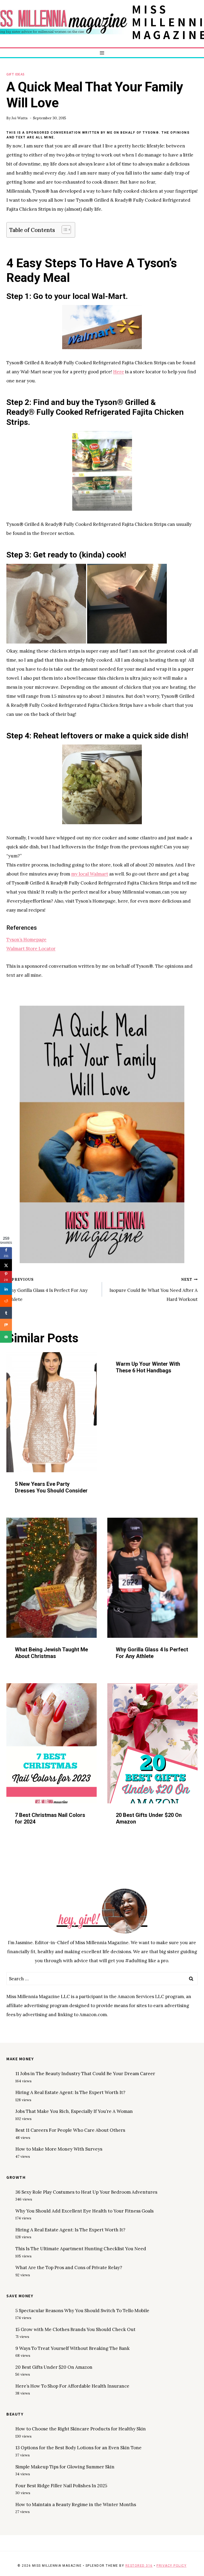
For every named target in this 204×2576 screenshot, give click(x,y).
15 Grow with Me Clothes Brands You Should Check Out (75, 2329)
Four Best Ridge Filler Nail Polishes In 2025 (61, 2486)
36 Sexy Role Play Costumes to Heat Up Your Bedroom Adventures (86, 2192)
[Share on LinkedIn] (6, 1289)
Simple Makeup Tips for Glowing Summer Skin (65, 2467)
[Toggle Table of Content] (64, 230)
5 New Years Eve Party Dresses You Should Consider (51, 1487)
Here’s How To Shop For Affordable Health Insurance (72, 2386)
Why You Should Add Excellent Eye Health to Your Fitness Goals (84, 2211)
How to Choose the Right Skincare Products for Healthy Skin (81, 2429)
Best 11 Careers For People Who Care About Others (70, 2130)
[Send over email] (6, 1337)
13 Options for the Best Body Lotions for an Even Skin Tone (78, 2448)
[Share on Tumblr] (6, 1313)
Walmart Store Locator (31, 949)
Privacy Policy (171, 2566)
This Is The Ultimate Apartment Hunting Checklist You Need (81, 2249)
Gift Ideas (16, 74)
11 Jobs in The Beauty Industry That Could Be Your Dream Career (85, 2074)
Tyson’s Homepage (26, 940)
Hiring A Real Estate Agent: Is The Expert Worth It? (70, 2092)
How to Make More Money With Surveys (59, 2149)
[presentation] (52, 1412)
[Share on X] (6, 1265)
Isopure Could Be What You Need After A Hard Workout (154, 1290)
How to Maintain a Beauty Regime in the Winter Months (76, 2505)
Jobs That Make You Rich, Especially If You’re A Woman (74, 2111)
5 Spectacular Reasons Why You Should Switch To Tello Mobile (82, 2311)
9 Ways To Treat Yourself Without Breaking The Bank (73, 2348)
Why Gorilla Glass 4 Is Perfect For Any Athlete (47, 1290)
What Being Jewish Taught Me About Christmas (51, 1653)
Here (119, 372)
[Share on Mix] (6, 1325)
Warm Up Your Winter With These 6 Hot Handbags (148, 1367)
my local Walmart (90, 874)
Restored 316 (139, 2566)
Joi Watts (20, 118)
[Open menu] (102, 53)
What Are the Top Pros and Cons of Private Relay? (69, 2268)
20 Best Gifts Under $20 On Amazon (54, 2367)
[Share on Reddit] (6, 1301)
